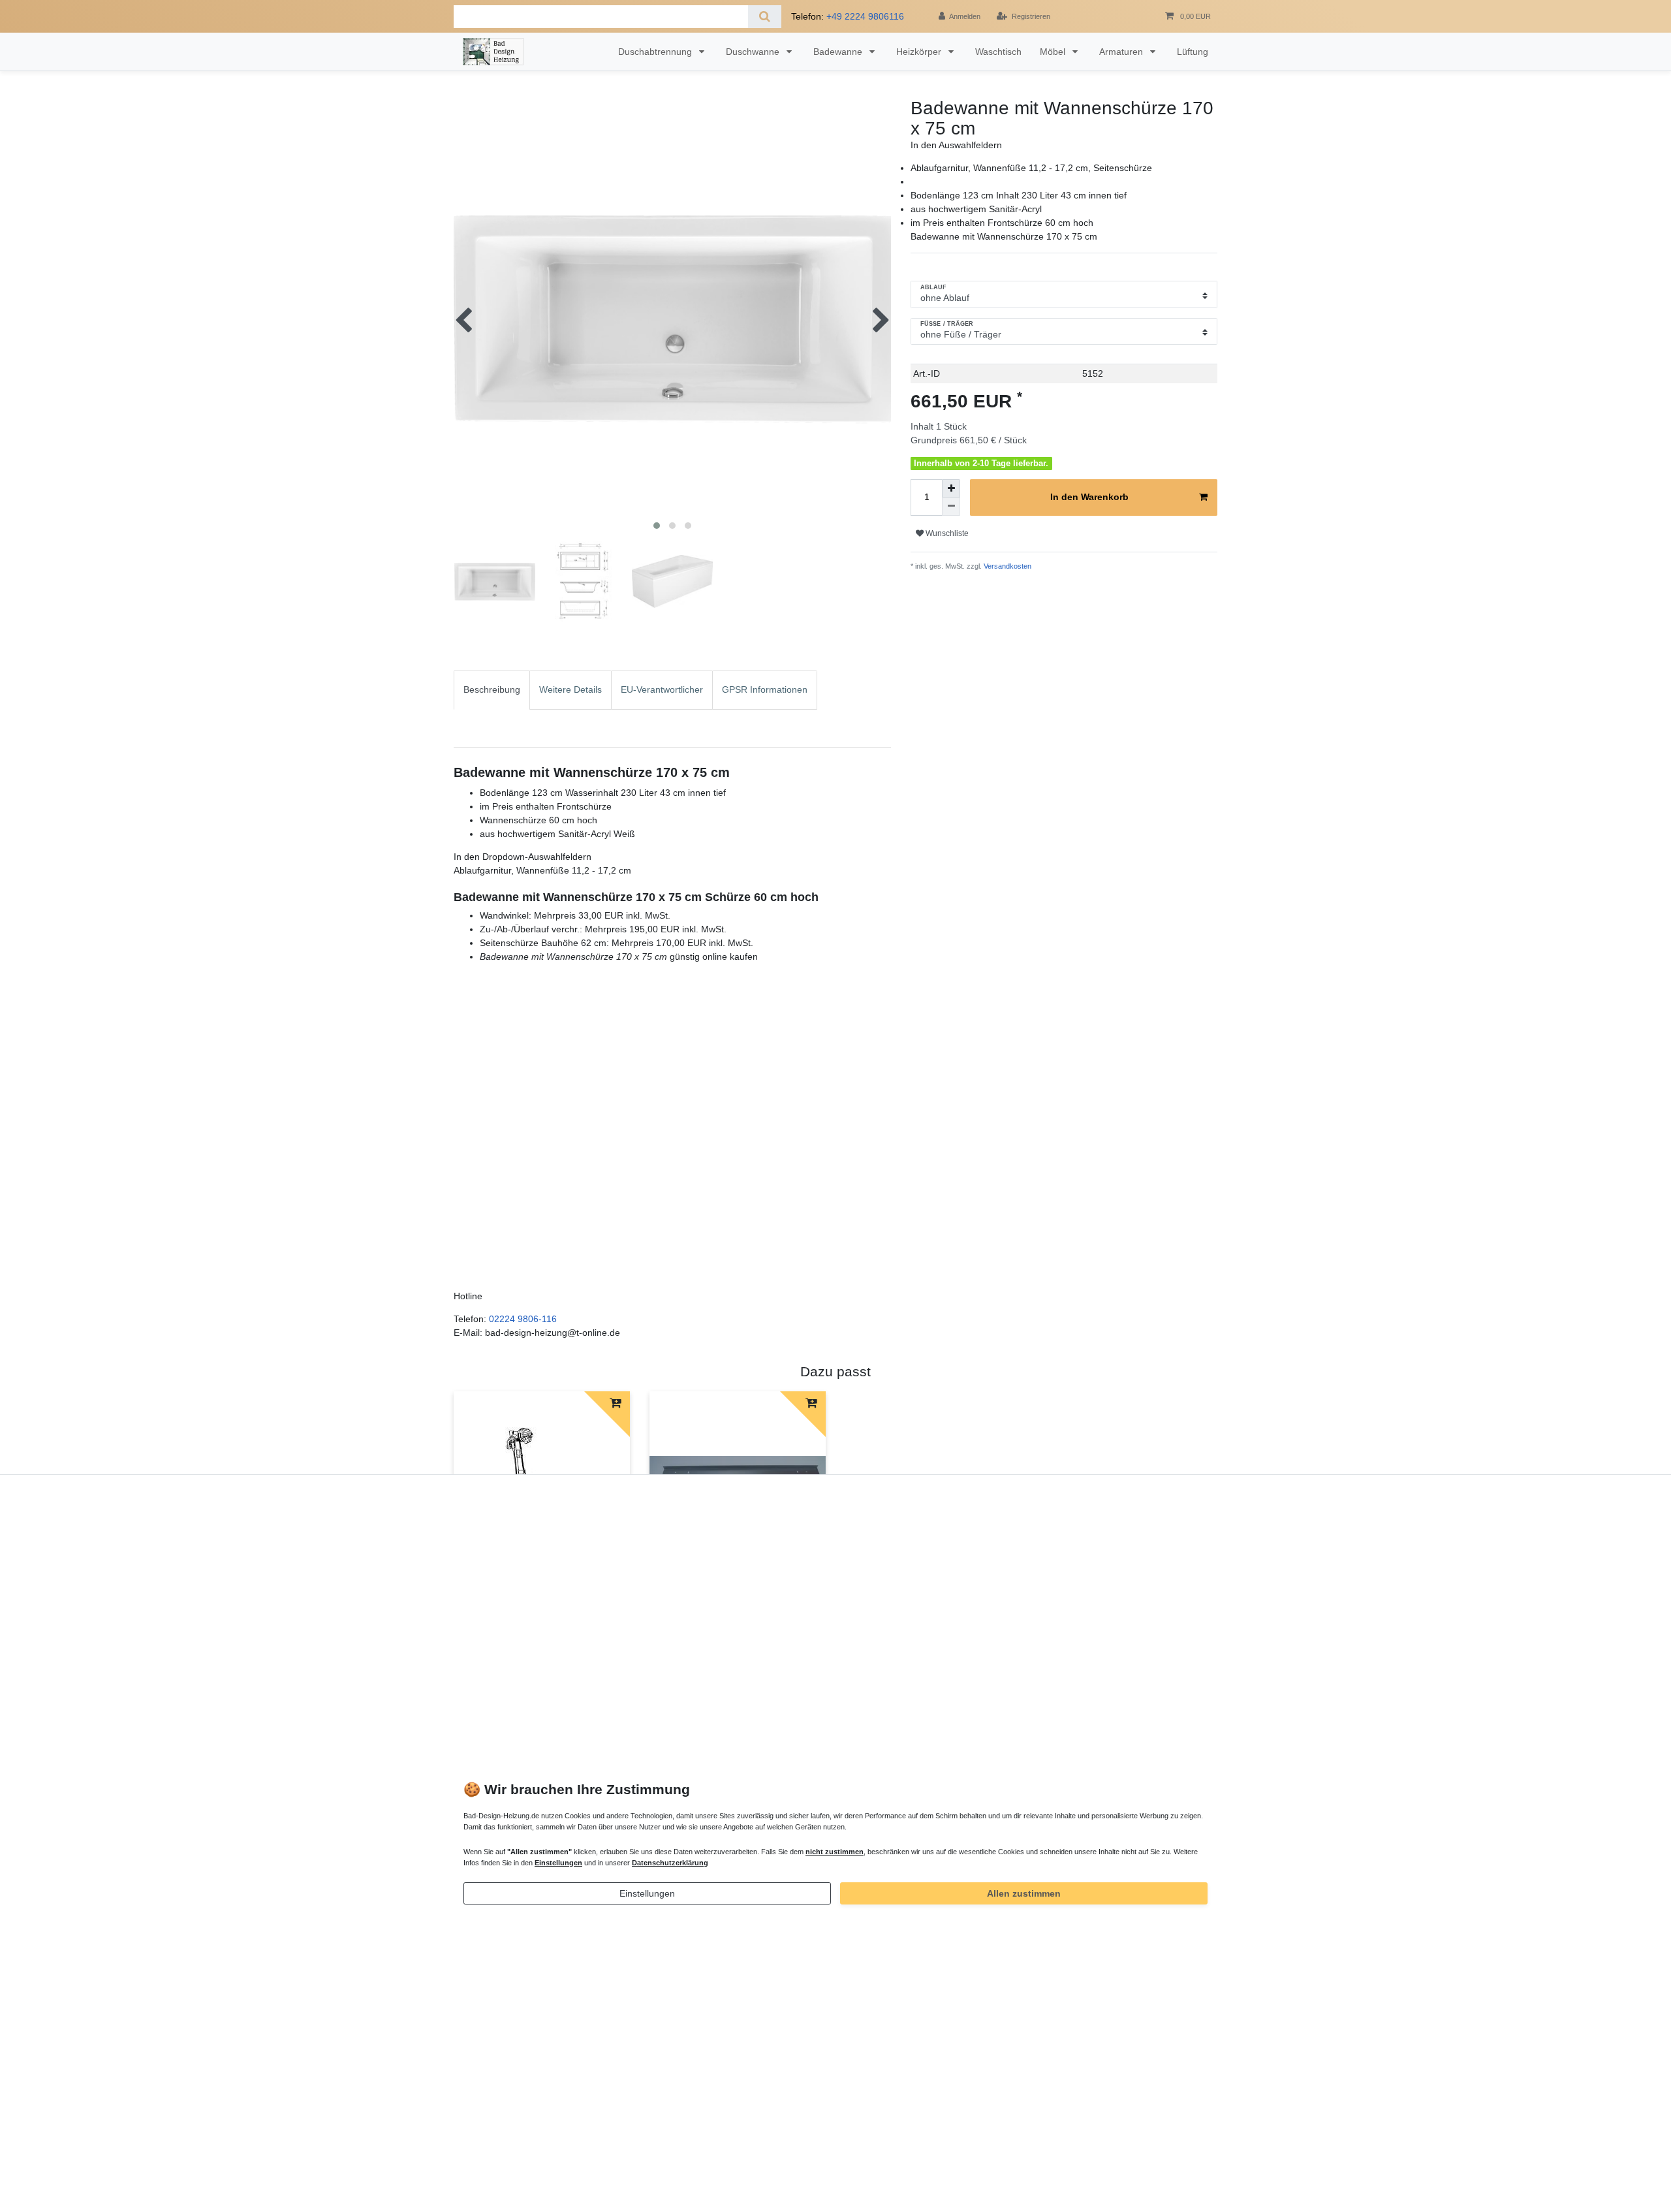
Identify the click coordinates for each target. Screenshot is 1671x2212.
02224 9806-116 (523, 1319)
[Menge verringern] (951, 507)
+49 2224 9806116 (865, 16)
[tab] (492, 709)
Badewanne (839, 52)
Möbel (1054, 52)
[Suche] (765, 17)
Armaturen (1122, 52)
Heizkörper (920, 52)
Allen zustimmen (1024, 1893)
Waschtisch (998, 52)
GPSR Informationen (765, 689)
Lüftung (1193, 52)
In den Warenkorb (1089, 497)
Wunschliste (946, 533)
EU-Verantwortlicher (662, 689)
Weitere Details (570, 689)
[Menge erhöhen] (951, 488)
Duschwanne (754, 52)
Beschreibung (492, 689)
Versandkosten (1007, 566)
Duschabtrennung (656, 52)
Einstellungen (647, 1893)
